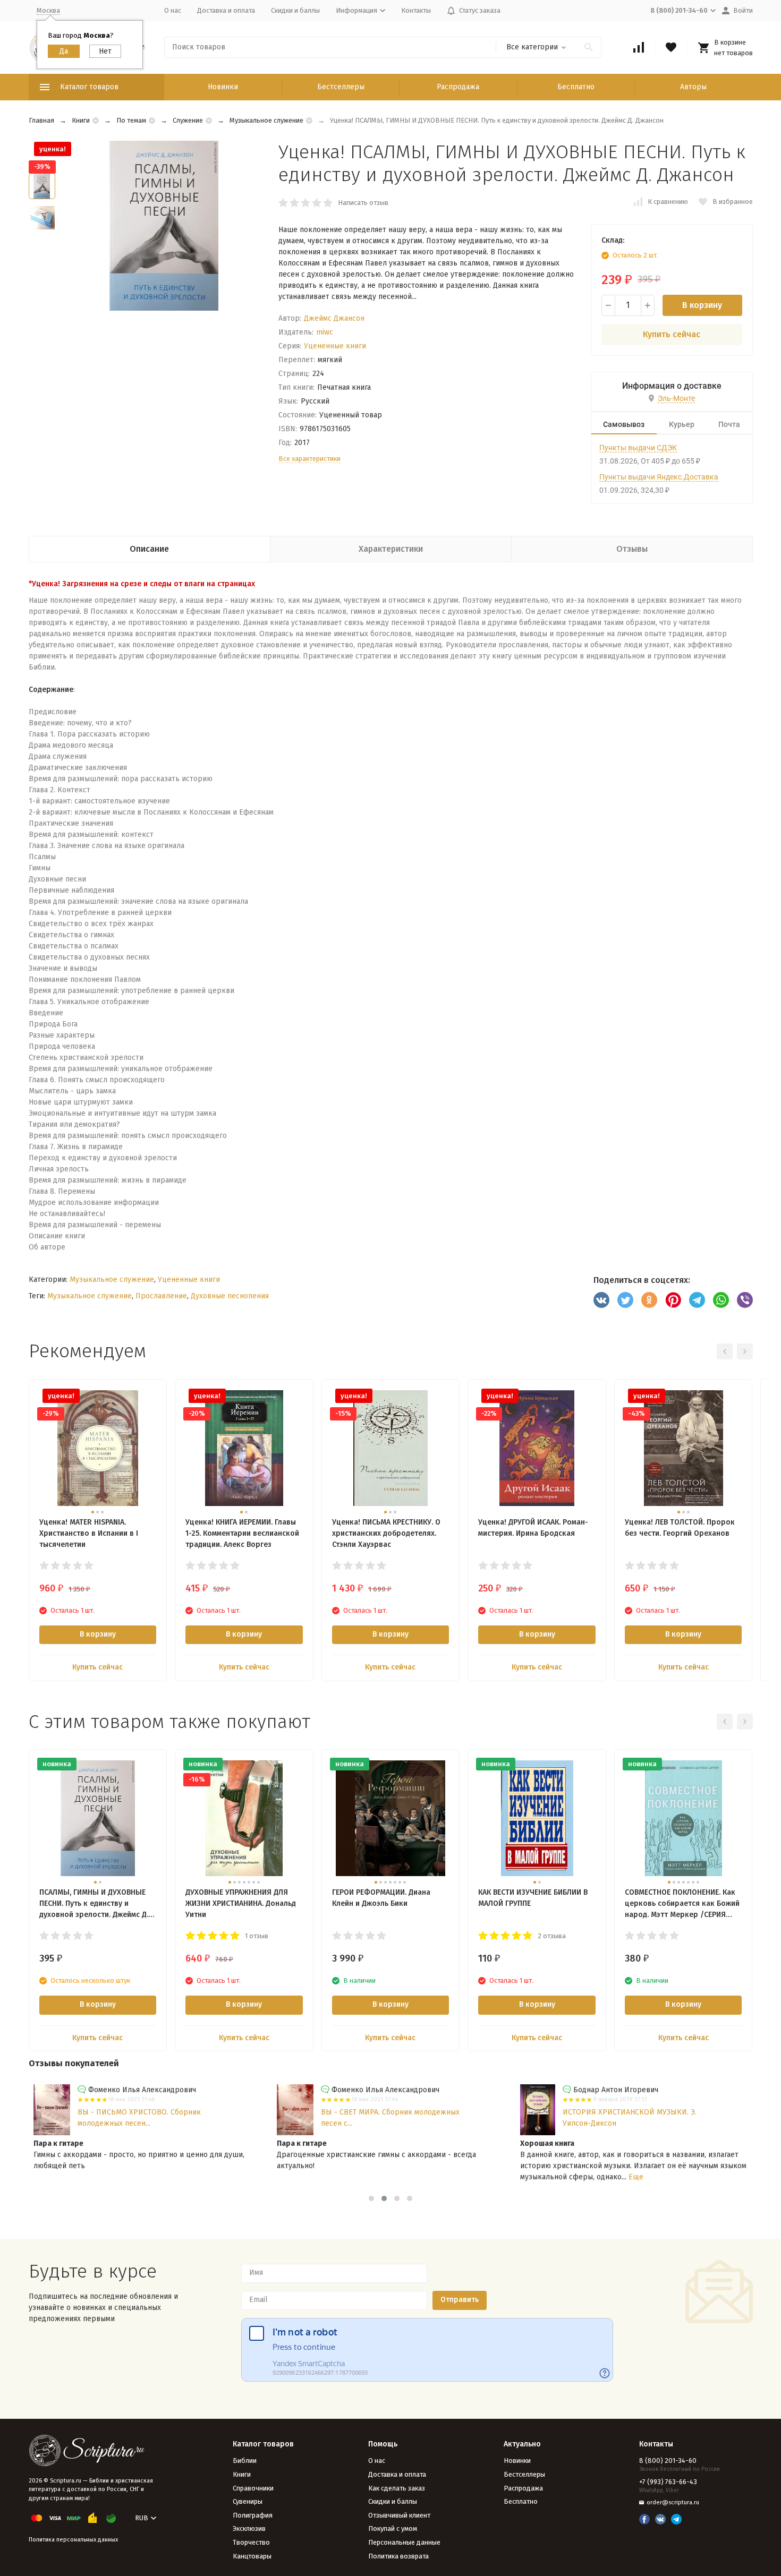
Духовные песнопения (230, 1296)
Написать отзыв (363, 203)
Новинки (223, 87)
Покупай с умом (393, 2528)
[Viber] (745, 1300)
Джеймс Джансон (334, 318)
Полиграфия (253, 2515)
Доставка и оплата (226, 10)
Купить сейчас (672, 334)
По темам (131, 120)
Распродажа (458, 87)
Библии (245, 2461)
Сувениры (248, 2501)
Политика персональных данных (73, 2540)
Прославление (161, 1296)
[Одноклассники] (649, 1300)
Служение (188, 120)
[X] (625, 1300)
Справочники (253, 2488)
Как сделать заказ (397, 2488)
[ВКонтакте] (601, 1300)
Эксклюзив (249, 2528)
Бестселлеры (341, 87)
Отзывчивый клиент (399, 2515)
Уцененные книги (335, 346)
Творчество (251, 2542)
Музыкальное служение (266, 120)
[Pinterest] (673, 1300)
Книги (81, 120)
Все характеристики (309, 459)
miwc (325, 332)
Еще (636, 2177)
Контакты (416, 10)
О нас (173, 10)
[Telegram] (697, 1300)
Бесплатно (576, 87)
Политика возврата (398, 2556)
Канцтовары (252, 2556)
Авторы (693, 87)
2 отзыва (552, 1936)
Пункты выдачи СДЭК (638, 448)
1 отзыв (257, 1936)
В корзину (702, 305)
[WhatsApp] (721, 1300)
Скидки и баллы (295, 10)
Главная (41, 120)
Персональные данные (404, 2542)
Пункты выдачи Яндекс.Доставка (659, 477)
